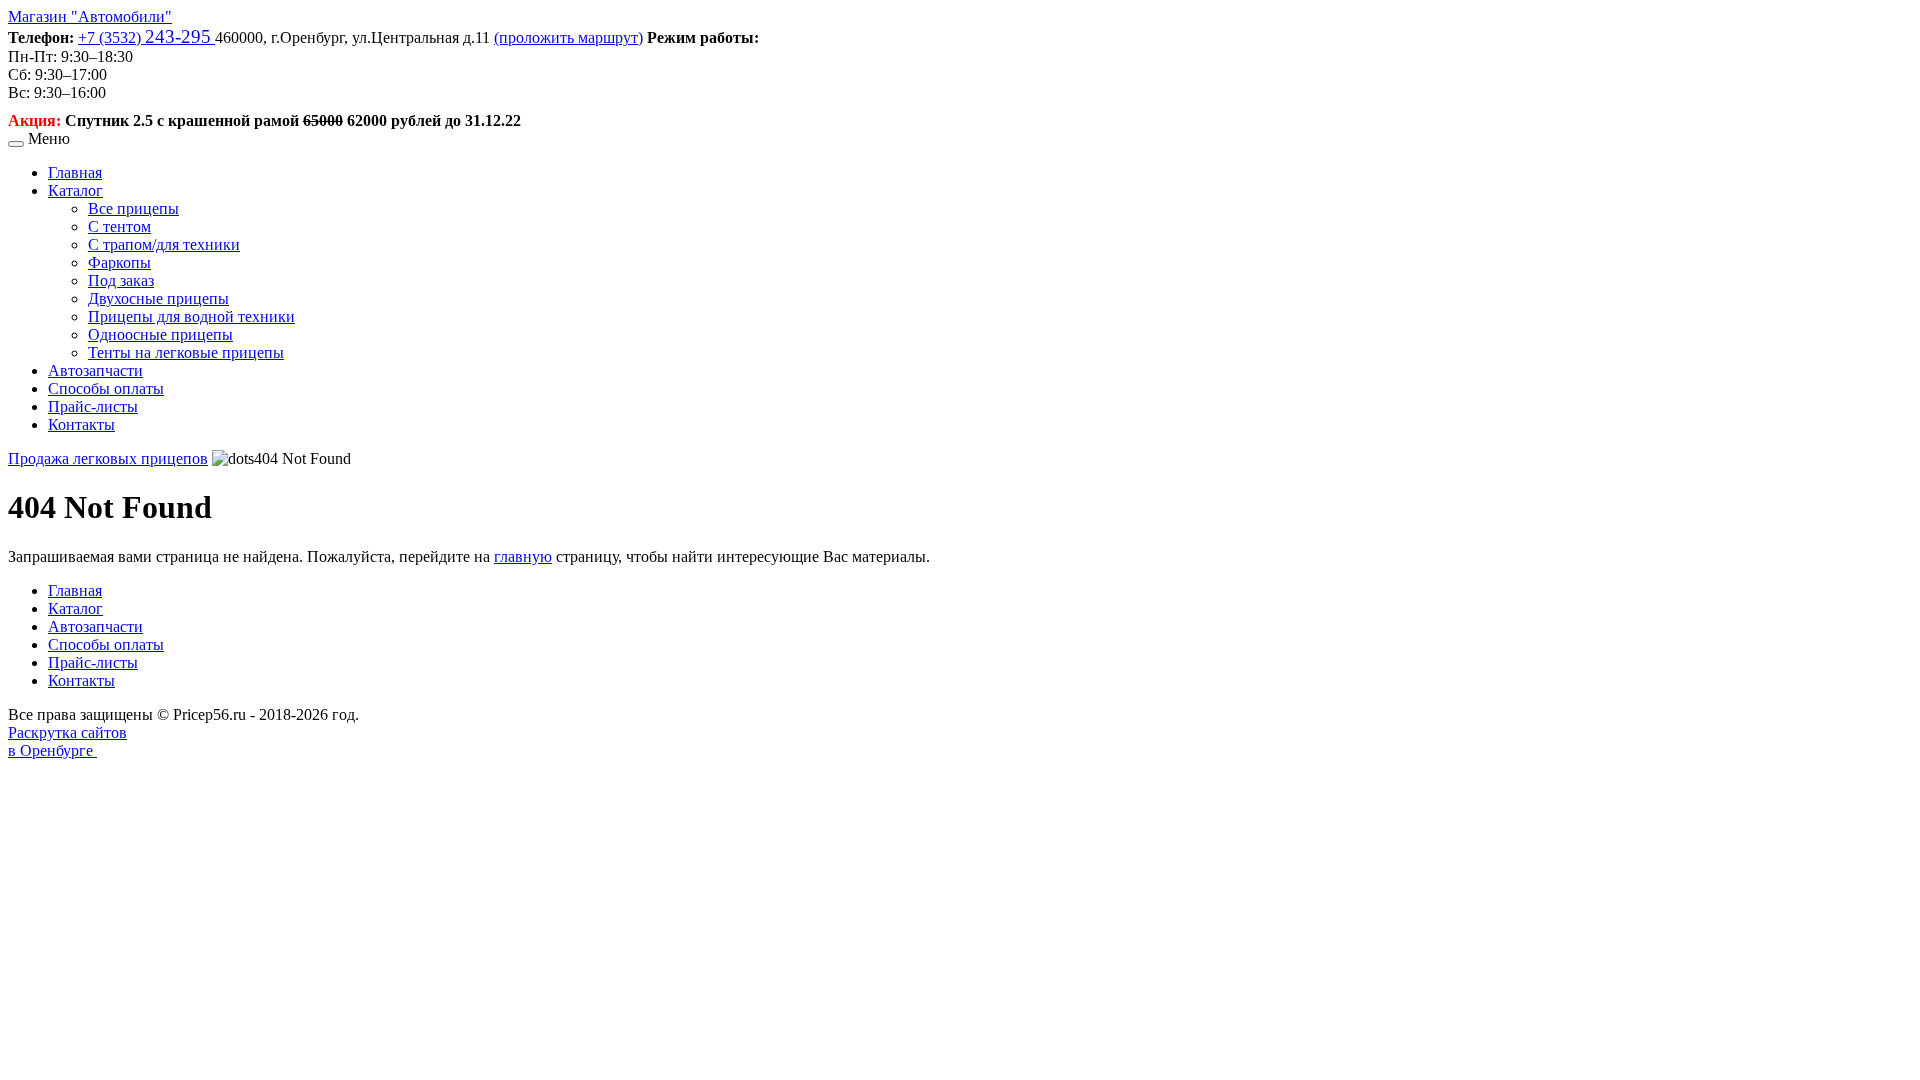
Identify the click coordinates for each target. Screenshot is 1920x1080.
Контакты (81, 424)
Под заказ (121, 280)
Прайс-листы (93, 406)
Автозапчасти (95, 370)
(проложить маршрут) (568, 37)
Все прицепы (133, 208)
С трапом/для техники (164, 244)
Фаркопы (119, 262)
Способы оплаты (106, 388)
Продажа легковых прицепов (108, 458)
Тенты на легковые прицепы (186, 352)
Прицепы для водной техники (191, 316)
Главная (75, 172)
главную (523, 556)
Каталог (75, 190)
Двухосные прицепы (158, 298)
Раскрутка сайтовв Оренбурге (67, 741)
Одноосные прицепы (160, 334)
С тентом (119, 226)
